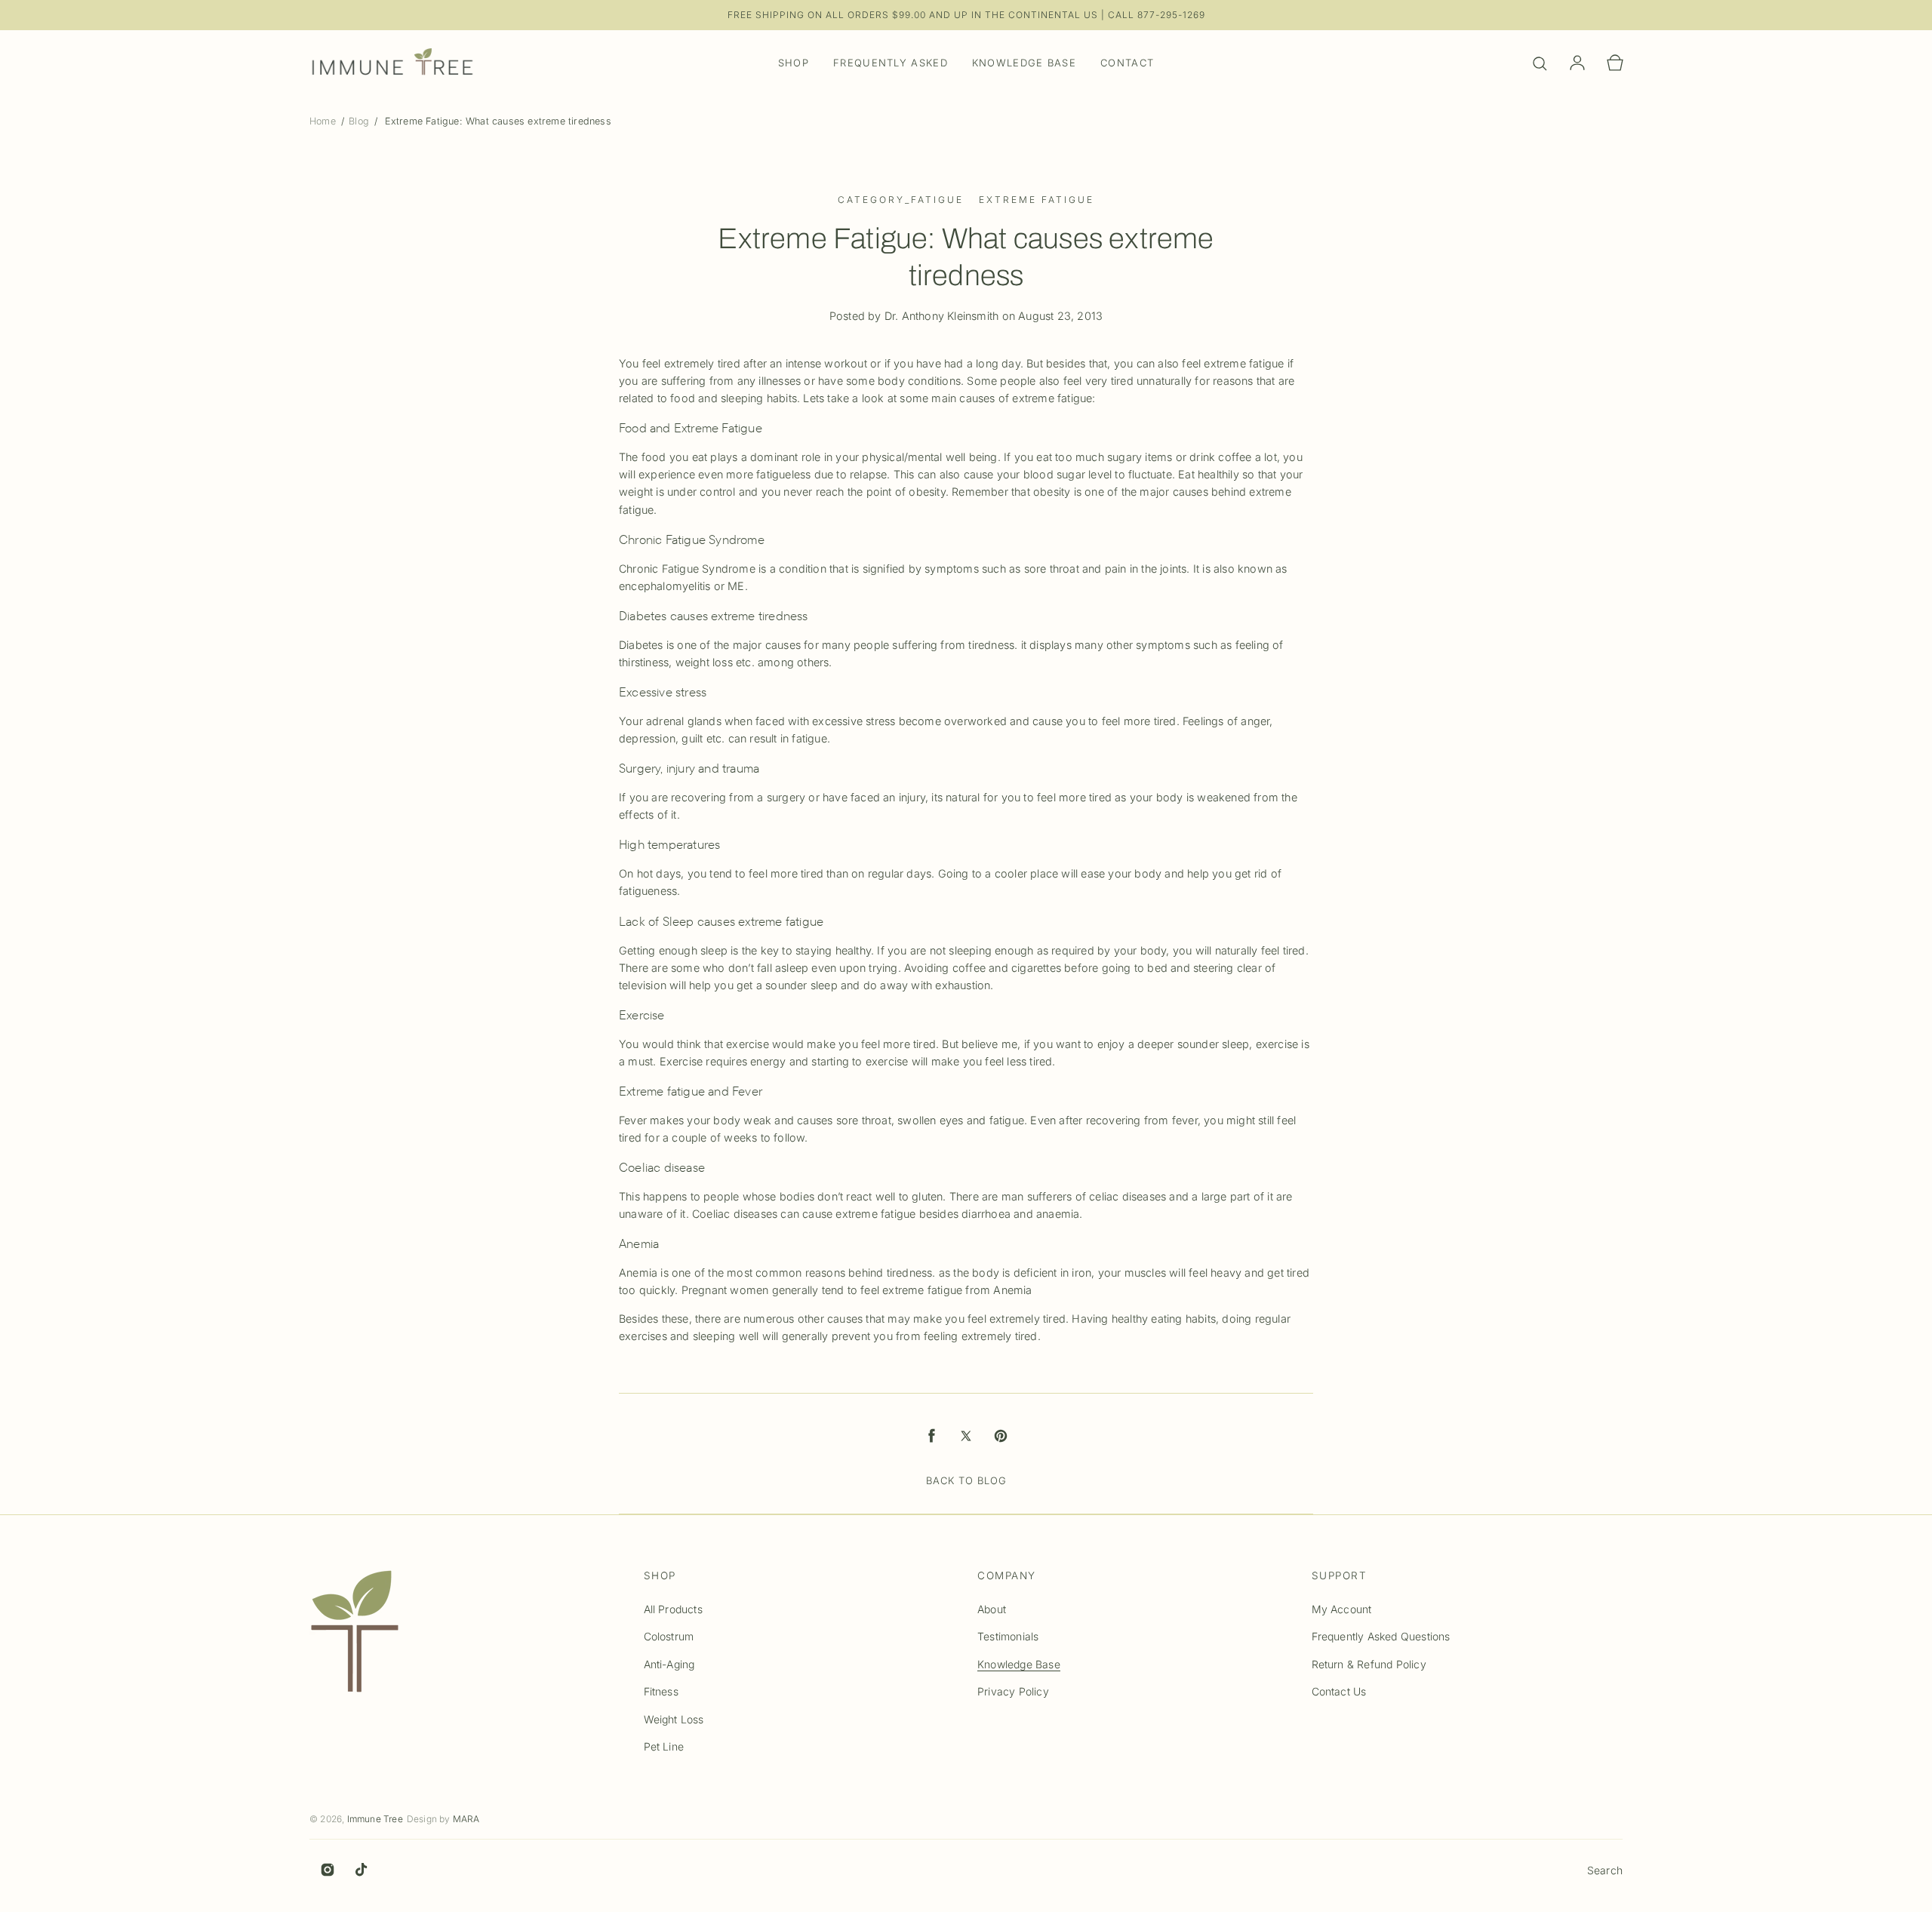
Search (1605, 1870)
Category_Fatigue (901, 200)
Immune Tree (375, 1819)
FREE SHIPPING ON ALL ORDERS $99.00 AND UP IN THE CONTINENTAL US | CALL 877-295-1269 (966, 15)
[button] (1540, 63)
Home (324, 121)
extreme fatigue (1037, 200)
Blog (359, 121)
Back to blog (966, 1480)
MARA (466, 1819)
